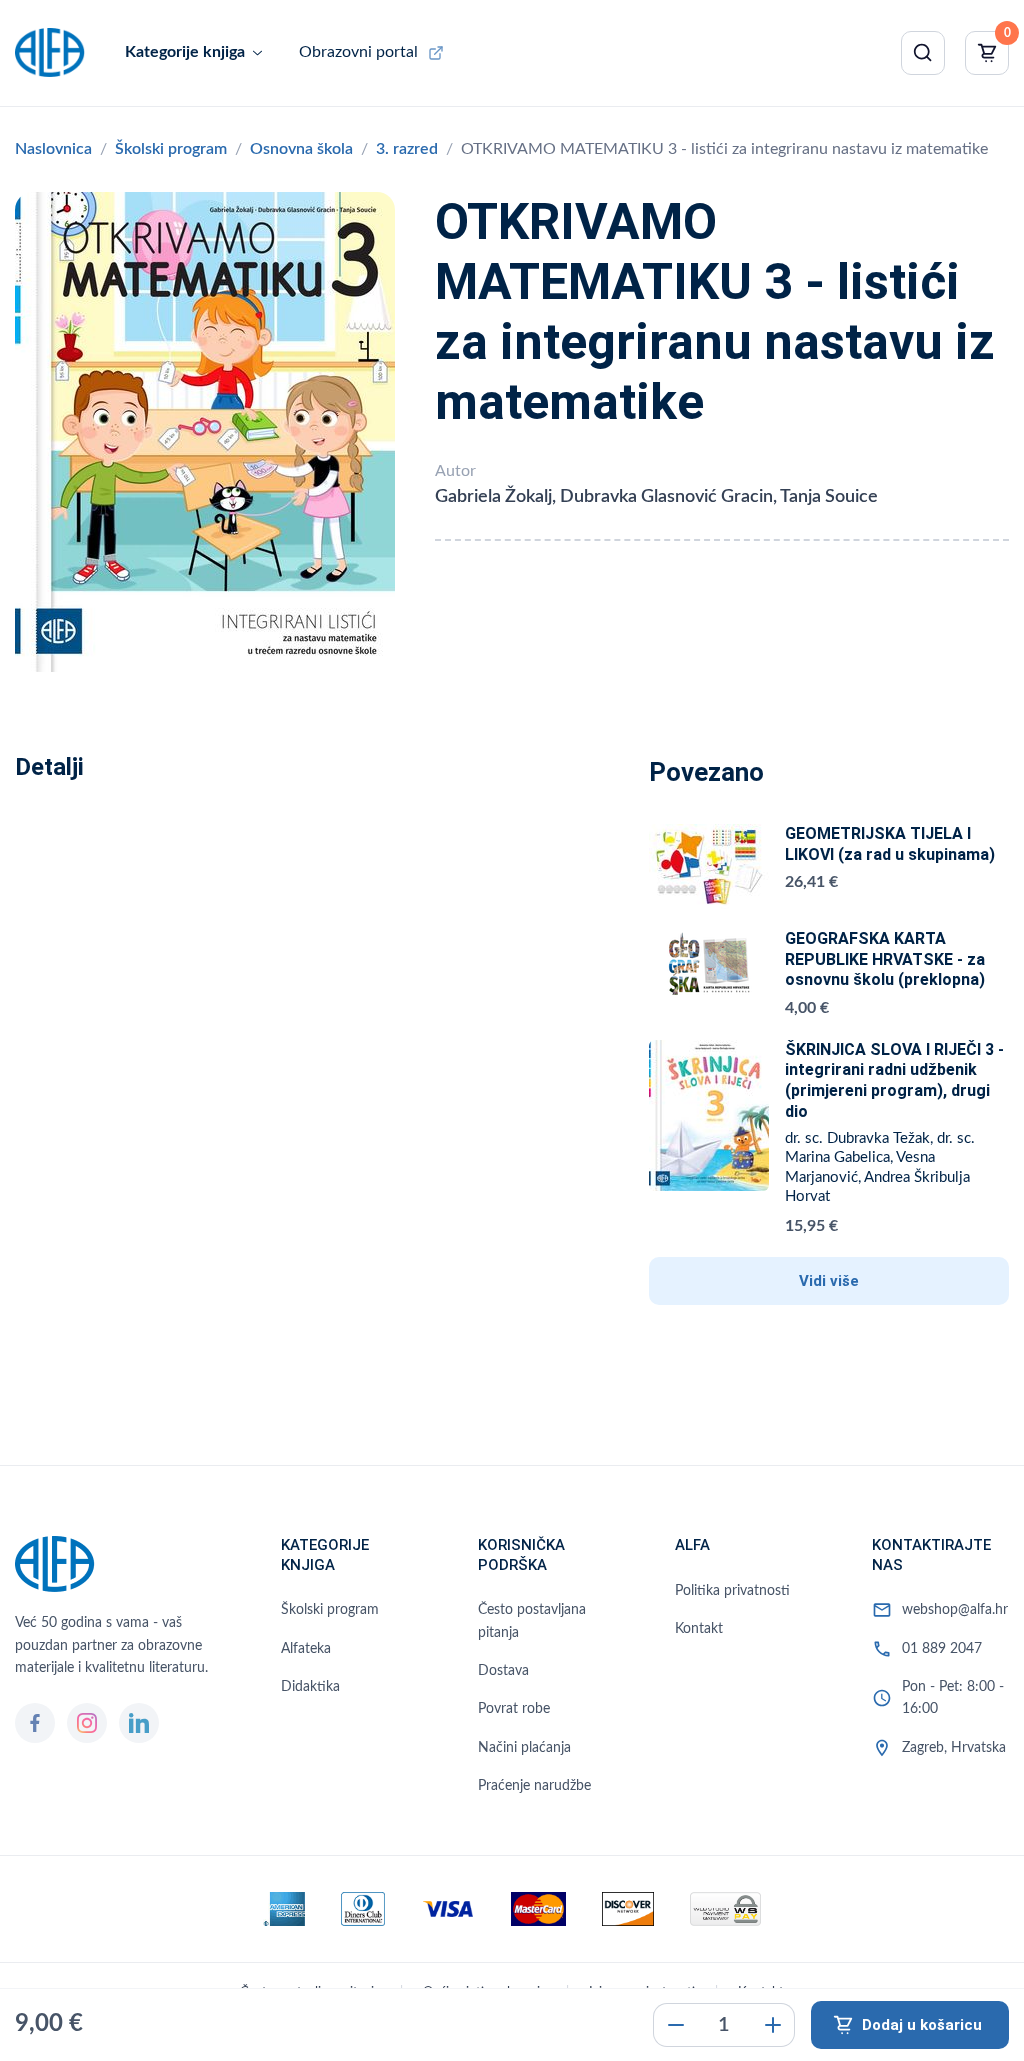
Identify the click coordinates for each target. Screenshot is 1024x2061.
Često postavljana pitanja (532, 1621)
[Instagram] (87, 1723)
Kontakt (699, 1629)
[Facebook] (35, 1723)
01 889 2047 (942, 1649)
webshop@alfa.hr (955, 1610)
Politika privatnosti (732, 1591)
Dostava (503, 1671)
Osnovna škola (301, 149)
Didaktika (310, 1687)
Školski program (171, 149)
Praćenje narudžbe (534, 1786)
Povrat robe (514, 1709)
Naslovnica (53, 149)
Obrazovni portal (358, 52)
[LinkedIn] (139, 1723)
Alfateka (306, 1649)
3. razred (407, 149)
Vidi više (829, 1281)
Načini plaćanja (524, 1748)
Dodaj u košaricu (922, 2025)
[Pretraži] (923, 53)
